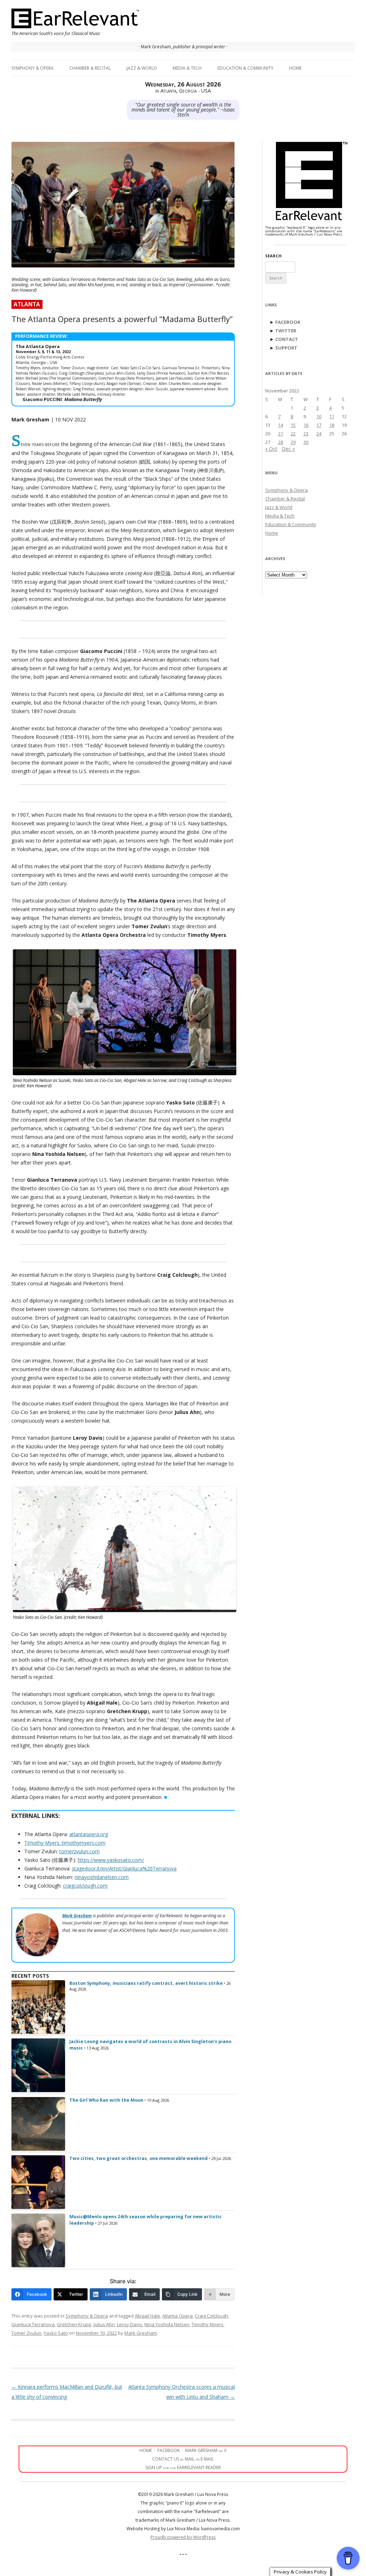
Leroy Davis (130, 2324)
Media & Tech (187, 68)
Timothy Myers (207, 2324)
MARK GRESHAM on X (206, 2450)
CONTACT (287, 339)
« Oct (271, 449)
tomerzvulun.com (80, 1851)
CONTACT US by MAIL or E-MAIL (183, 2459)
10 (319, 416)
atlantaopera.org (89, 1834)
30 (306, 442)
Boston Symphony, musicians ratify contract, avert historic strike (146, 1983)
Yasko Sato (56, 2333)
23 (306, 434)
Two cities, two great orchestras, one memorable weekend (139, 2158)
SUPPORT (286, 348)
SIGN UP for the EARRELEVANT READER (183, 2468)
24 (319, 434)
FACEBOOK (288, 322)
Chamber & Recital (90, 68)
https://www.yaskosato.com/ (111, 1860)
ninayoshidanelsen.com (102, 1877)
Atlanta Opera (177, 2316)
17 (319, 425)
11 (332, 416)
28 (281, 442)
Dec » (288, 449)
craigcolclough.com (85, 1886)
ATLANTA (27, 304)
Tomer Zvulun (26, 2333)
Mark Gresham (141, 2333)
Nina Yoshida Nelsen (167, 2324)
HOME (146, 2450)
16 (306, 425)
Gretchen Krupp (74, 2324)
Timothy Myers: (43, 1843)
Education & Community (245, 68)
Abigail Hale (147, 2316)
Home (295, 68)
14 (281, 425)
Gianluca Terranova (33, 2324)
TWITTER (286, 331)
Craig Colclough (211, 2316)
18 (332, 425)
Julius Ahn (104, 2324)
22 (293, 434)
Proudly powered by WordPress (183, 2537)
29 (293, 442)
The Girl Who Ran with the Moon (106, 2100)
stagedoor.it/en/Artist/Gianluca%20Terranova (124, 1868)
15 (293, 425)
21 (281, 434)
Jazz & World (142, 68)
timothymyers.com (84, 1843)
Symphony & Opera (33, 68)
